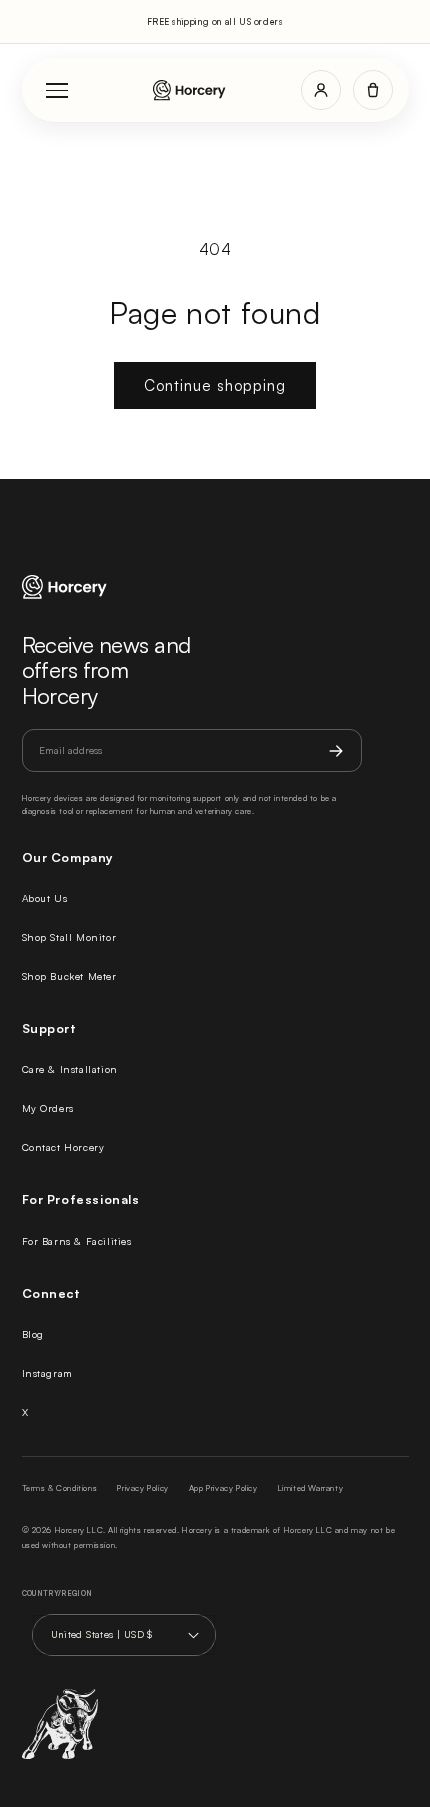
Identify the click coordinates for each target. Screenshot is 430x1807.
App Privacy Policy (223, 1488)
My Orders (48, 1108)
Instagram (47, 1373)
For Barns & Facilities (77, 1241)
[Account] (321, 90)
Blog (33, 1334)
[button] (373, 90)
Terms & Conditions (60, 1488)
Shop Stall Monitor (69, 937)
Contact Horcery (63, 1147)
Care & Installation (70, 1069)
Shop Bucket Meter (69, 976)
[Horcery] (189, 90)
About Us (45, 898)
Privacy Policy (142, 1488)
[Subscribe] (336, 751)
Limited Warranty (311, 1488)
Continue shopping (215, 385)
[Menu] (58, 90)
